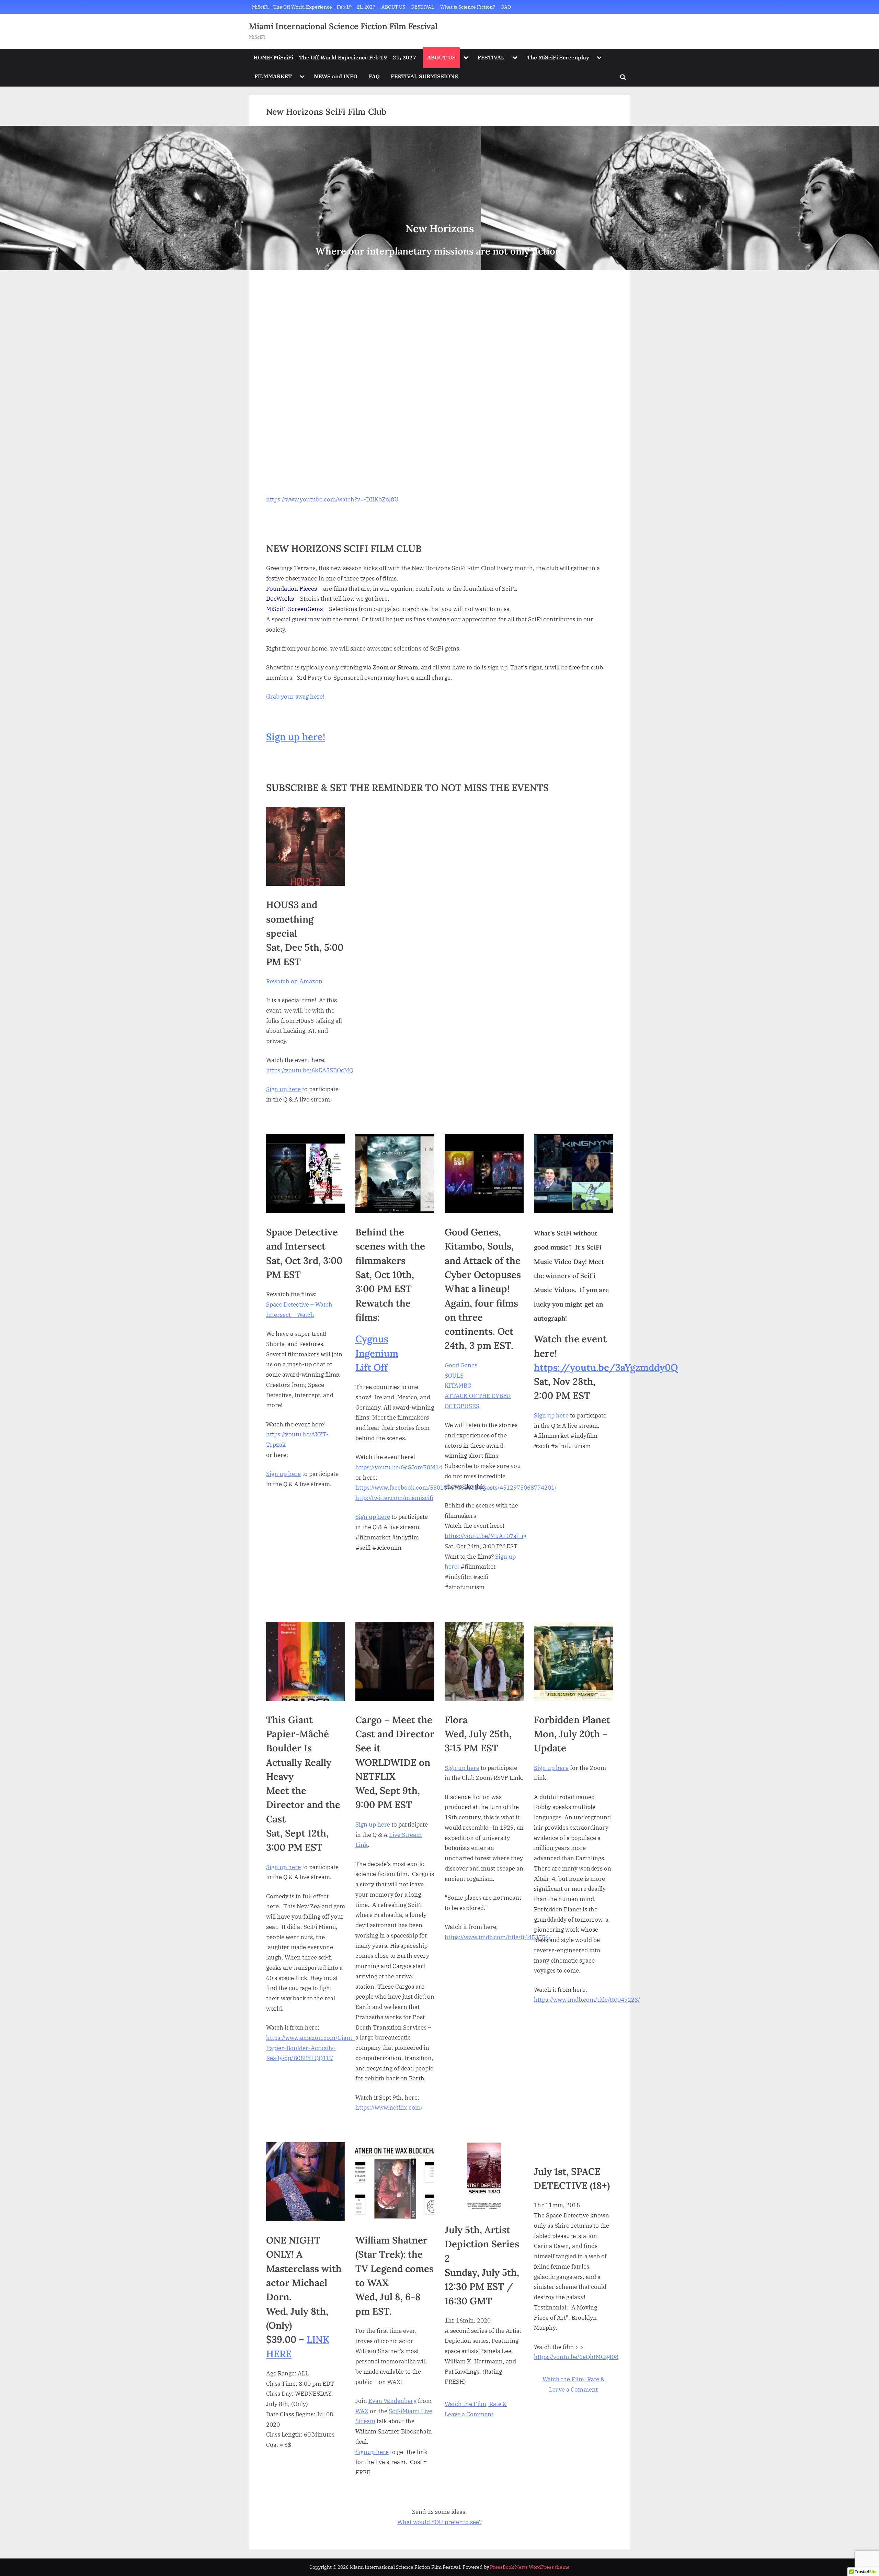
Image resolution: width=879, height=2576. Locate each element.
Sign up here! (296, 737)
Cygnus (372, 1339)
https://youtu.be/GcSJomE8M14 (399, 1467)
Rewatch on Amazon (294, 981)
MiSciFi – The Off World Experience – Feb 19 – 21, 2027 (314, 7)
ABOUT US (393, 7)
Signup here (372, 2452)
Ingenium (377, 1353)
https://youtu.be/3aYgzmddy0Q (606, 1367)
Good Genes (461, 1365)
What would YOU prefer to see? (439, 2522)
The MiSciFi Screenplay (558, 57)
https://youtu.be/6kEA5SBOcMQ (310, 1070)
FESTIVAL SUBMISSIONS (424, 76)
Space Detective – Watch (299, 1304)
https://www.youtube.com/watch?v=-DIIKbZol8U (332, 499)
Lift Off (372, 1367)
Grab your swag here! (295, 697)
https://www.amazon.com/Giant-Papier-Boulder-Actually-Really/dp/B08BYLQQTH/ (310, 2048)
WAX (362, 2411)
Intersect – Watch (290, 1315)
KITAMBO (458, 1386)
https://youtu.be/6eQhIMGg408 (576, 2357)
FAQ (506, 7)
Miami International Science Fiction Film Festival (343, 26)
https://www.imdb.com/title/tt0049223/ (587, 2000)
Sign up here (283, 1089)
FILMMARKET (273, 76)
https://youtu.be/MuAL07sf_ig (486, 1536)
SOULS (454, 1376)
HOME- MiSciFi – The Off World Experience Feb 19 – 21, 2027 (335, 57)
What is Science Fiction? (468, 7)
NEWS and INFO (336, 76)
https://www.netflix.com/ (389, 2108)
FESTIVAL (423, 7)
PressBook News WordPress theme (530, 2567)
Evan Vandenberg (392, 2401)
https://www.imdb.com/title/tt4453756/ (498, 1937)
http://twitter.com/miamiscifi (394, 1498)
